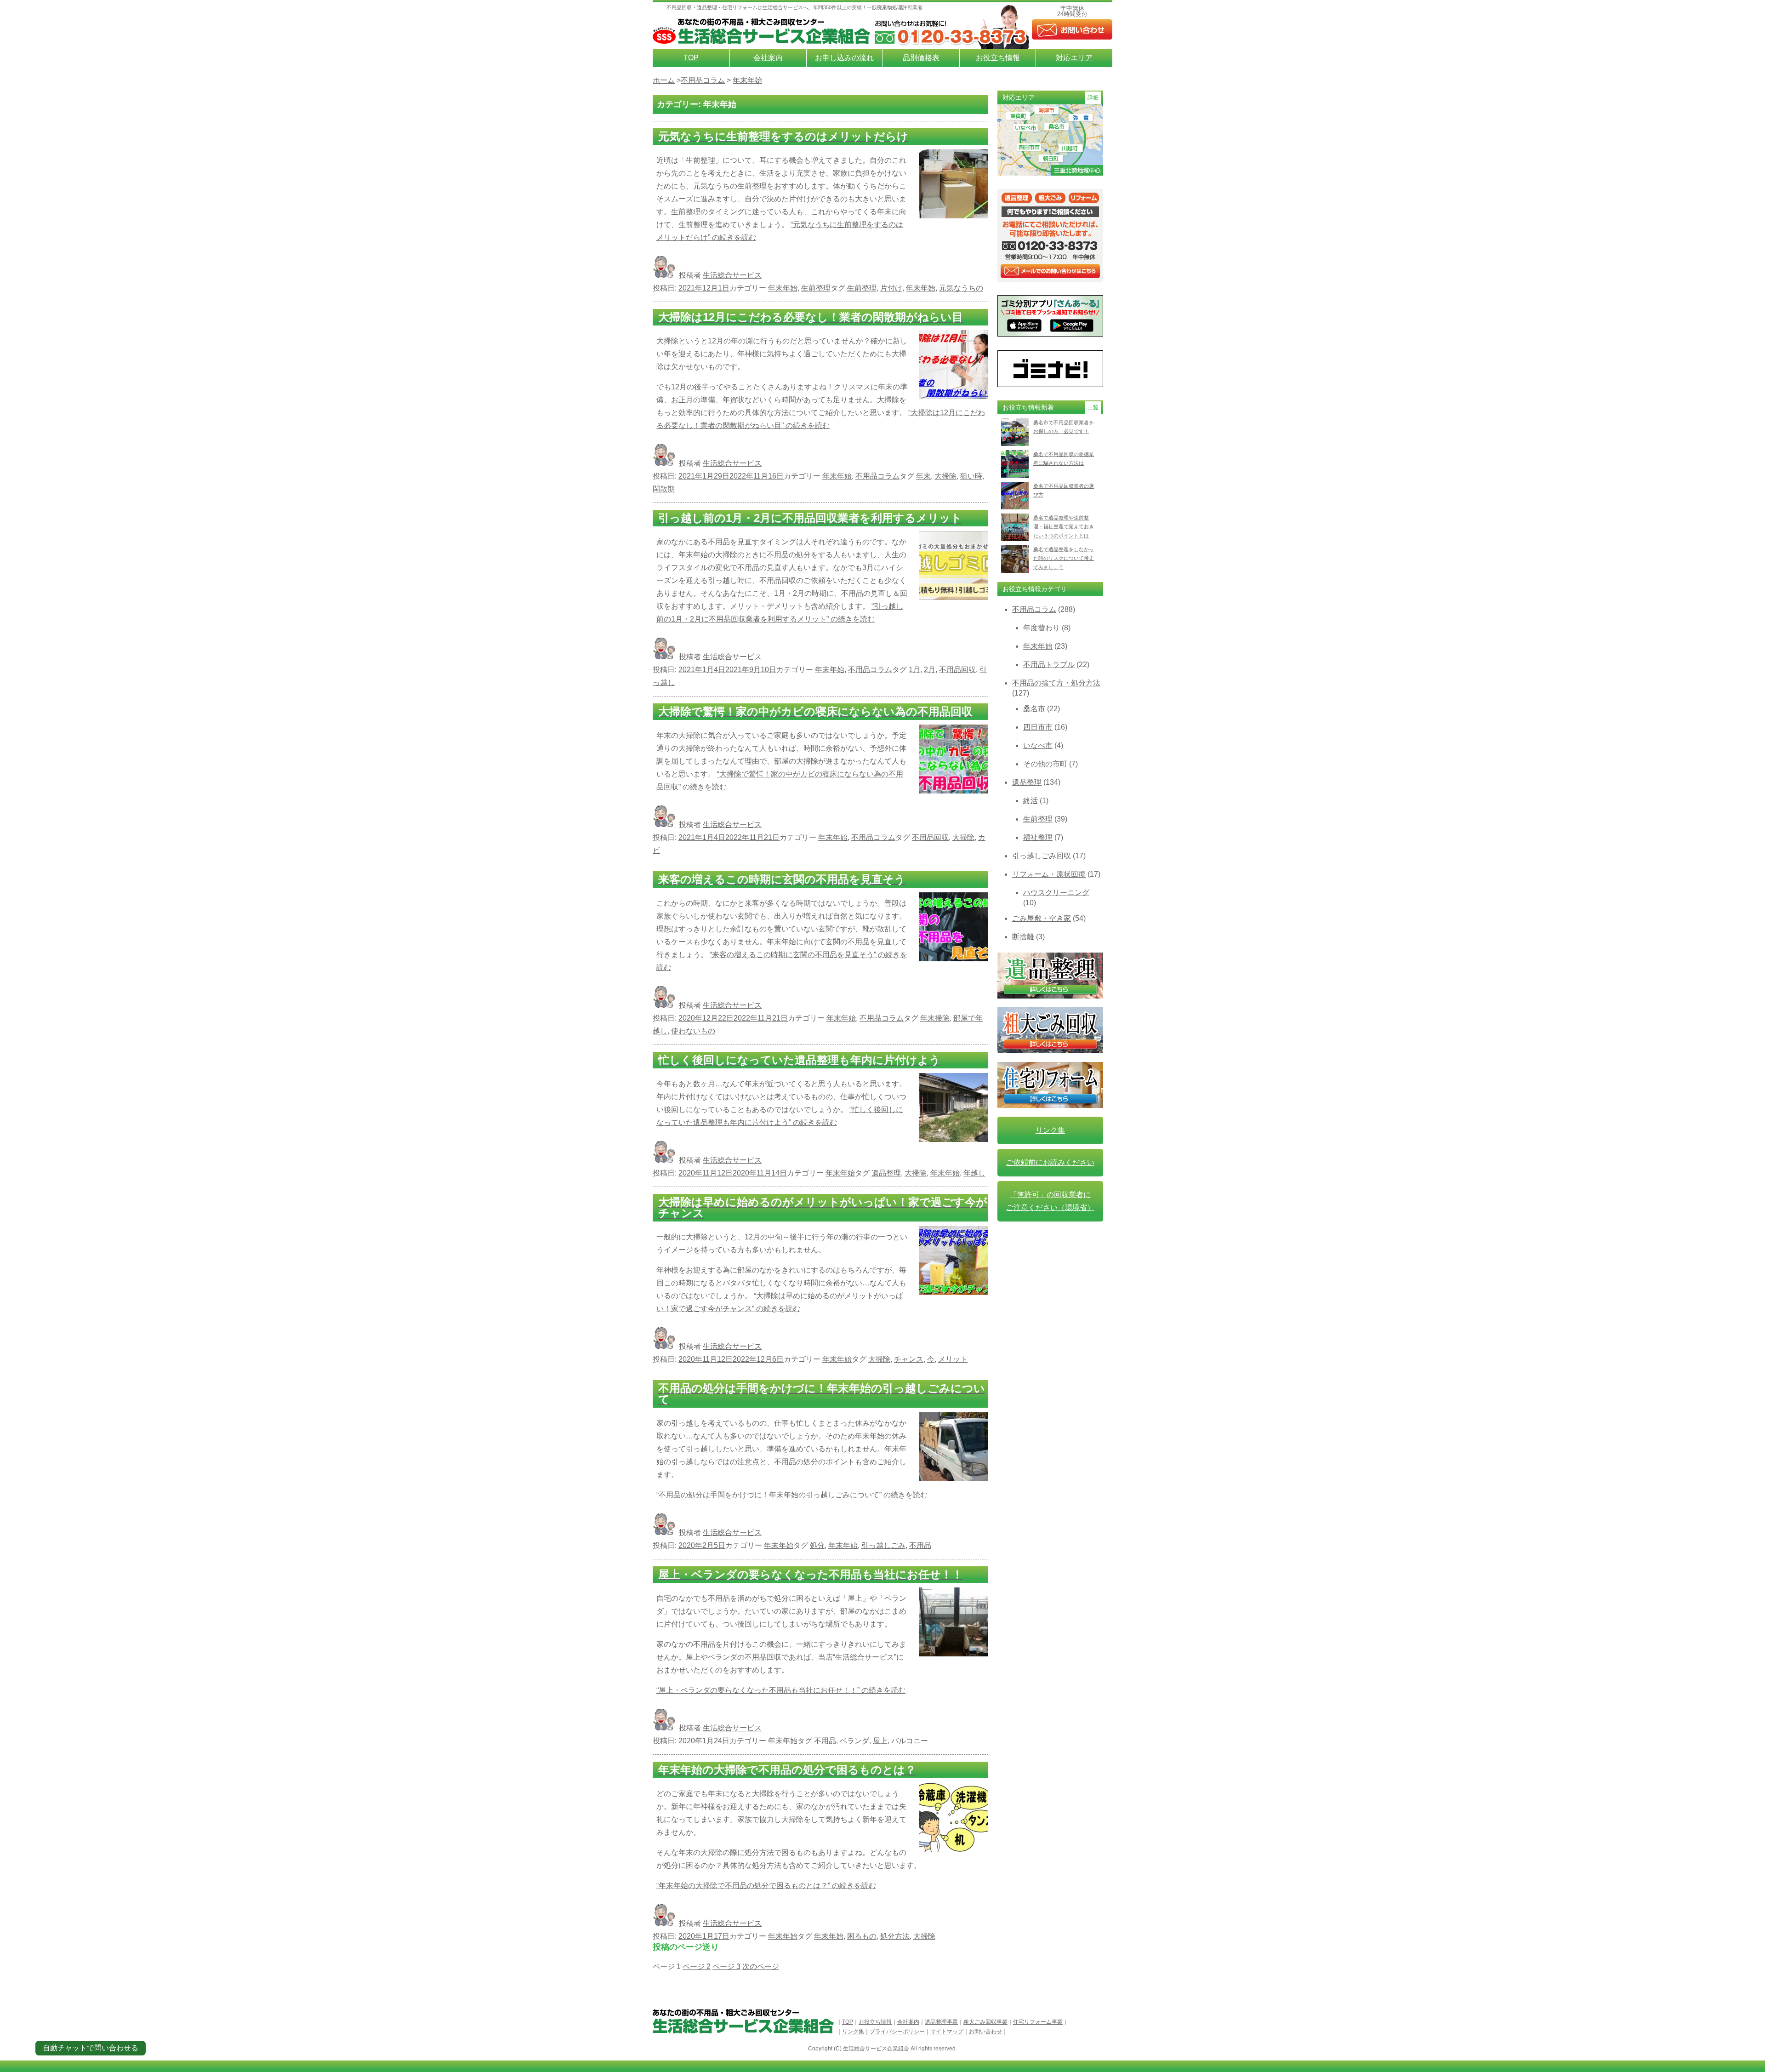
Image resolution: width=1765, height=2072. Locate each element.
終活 (1031, 801)
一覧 (1093, 407)
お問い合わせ (985, 2032)
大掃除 (945, 476)
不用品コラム (877, 476)
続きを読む (792, 1495)
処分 (817, 1545)
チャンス (909, 1359)
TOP (691, 58)
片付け (891, 288)
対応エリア (1074, 58)
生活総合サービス (732, 275)
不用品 (920, 1545)
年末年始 (783, 288)
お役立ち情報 (998, 58)
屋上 (880, 1741)
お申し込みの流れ (844, 58)
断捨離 (1023, 937)
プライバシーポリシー (897, 2032)
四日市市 (1038, 727)
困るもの (862, 1936)
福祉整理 (1038, 837)
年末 (923, 476)
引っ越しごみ (883, 1545)
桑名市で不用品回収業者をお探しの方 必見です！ (1064, 427)
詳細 (1093, 97)
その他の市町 (1045, 764)
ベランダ (854, 1741)
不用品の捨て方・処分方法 (1056, 683)
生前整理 (816, 288)
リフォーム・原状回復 (1049, 874)
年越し (974, 1173)
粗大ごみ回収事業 (985, 2022)
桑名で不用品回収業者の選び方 (1064, 490)
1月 (914, 670)
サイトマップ (947, 2032)
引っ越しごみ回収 (1042, 856)
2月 (930, 670)
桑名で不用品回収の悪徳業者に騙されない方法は (1064, 459)
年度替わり (1042, 628)
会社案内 (768, 58)
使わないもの (693, 1031)
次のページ (761, 1967)
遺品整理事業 (941, 2022)
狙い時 (971, 476)
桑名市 (1034, 709)
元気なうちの (961, 288)
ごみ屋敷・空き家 (1042, 918)
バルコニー (910, 1741)
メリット (953, 1359)
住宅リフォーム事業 (1038, 2022)
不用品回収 (957, 670)
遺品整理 (886, 1173)
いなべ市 (1038, 745)
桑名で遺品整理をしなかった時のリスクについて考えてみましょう (1064, 558)
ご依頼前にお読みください (1050, 1162)
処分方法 (895, 1936)
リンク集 (1050, 1130)
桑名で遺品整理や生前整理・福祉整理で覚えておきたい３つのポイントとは (1064, 527)
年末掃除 (935, 1018)
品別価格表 (921, 58)
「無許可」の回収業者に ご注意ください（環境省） (1050, 1201)
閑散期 (664, 489)
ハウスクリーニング (1056, 893)
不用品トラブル (1049, 665)
